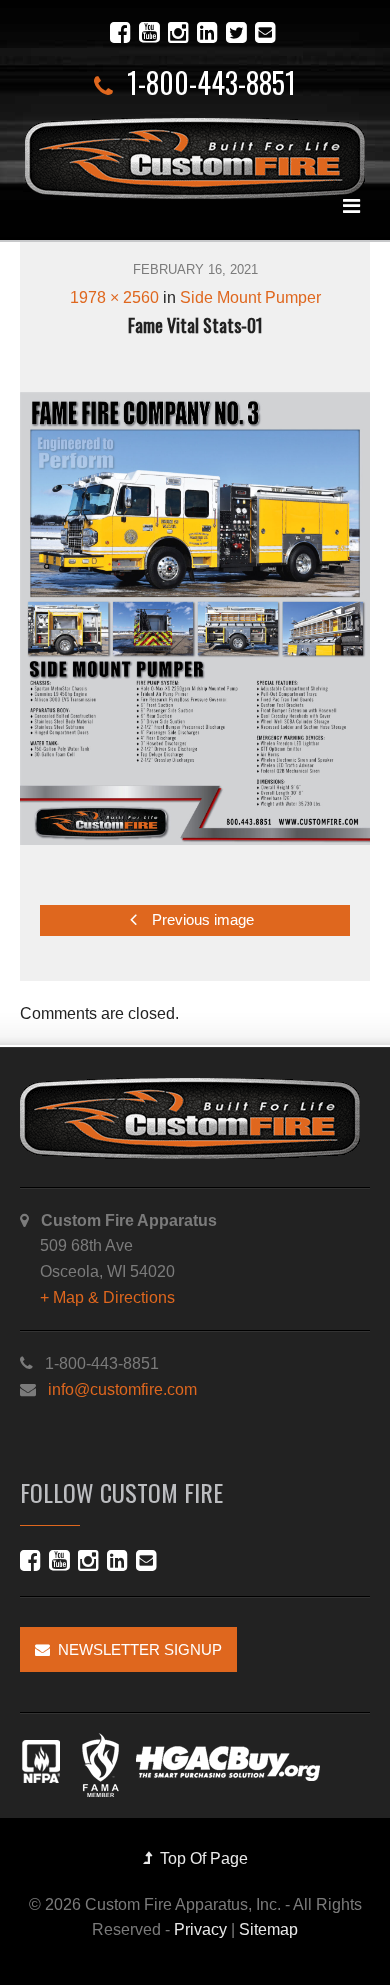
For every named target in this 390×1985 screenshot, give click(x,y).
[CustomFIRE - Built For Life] (195, 158)
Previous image (201, 921)
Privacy (200, 1929)
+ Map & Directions (107, 1297)
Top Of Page (200, 1858)
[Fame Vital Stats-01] (195, 618)
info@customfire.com (122, 1389)
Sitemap (268, 1929)
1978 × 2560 (114, 297)
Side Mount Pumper (250, 297)
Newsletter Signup (136, 1649)
